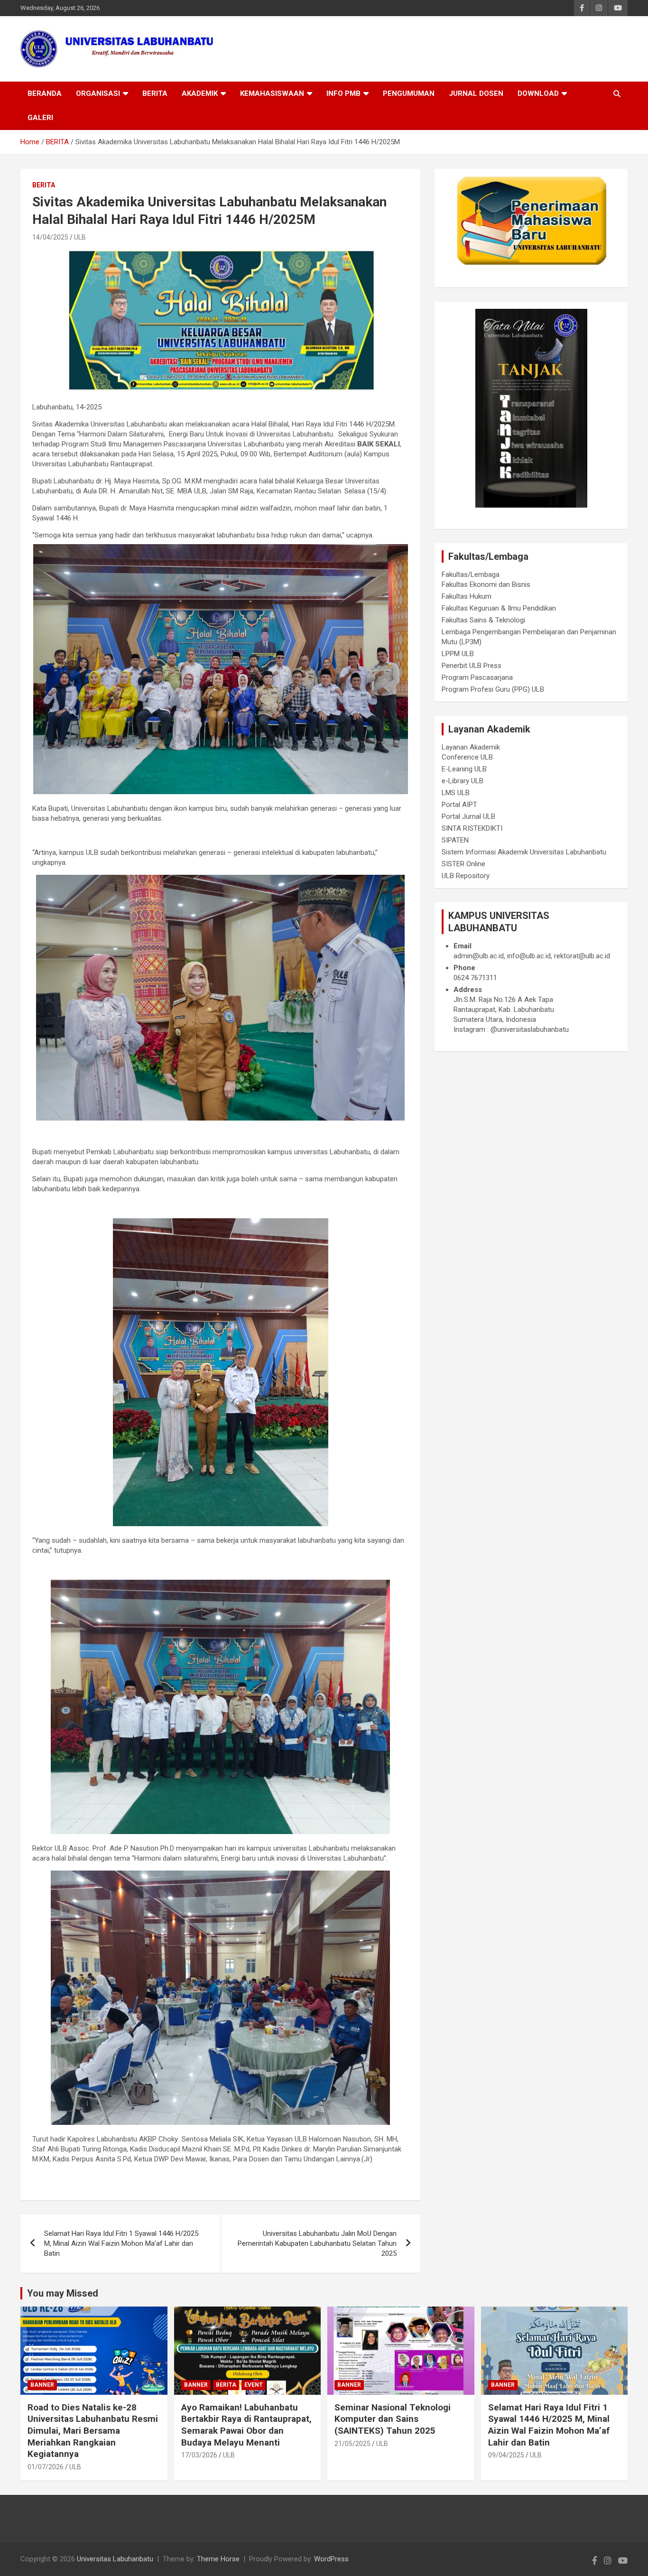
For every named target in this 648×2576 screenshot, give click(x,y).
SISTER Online (463, 864)
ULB (80, 237)
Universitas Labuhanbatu (115, 2559)
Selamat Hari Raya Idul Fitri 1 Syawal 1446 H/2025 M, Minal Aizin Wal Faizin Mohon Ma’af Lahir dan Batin (121, 2243)
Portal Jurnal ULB (468, 816)
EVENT (254, 2385)
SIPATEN (455, 840)
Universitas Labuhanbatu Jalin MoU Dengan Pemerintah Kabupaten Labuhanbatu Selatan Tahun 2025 (317, 2243)
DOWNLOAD (538, 93)
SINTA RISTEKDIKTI (472, 828)
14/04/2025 (50, 237)
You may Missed (63, 2293)
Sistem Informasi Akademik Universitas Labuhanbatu (524, 852)
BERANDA (45, 93)
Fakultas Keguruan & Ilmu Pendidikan (499, 608)
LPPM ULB (458, 654)
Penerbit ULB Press (472, 666)
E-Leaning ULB (464, 769)
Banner (42, 2385)
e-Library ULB (463, 781)
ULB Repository (466, 876)
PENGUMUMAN (409, 93)
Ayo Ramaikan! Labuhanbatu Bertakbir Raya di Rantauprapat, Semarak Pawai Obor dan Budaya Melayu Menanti (246, 2425)
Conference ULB (467, 757)
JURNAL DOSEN (476, 93)
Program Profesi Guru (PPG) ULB (493, 689)
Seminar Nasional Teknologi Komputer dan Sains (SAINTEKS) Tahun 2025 (393, 2419)
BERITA (155, 93)
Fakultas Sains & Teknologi (483, 620)
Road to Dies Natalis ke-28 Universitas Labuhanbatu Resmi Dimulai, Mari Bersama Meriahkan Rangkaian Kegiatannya (93, 2431)
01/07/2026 (46, 2467)
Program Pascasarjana (477, 677)
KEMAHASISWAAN (272, 93)
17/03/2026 (199, 2455)
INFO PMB (343, 93)
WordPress (331, 2559)
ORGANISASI (98, 93)
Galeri (40, 118)
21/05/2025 (352, 2444)
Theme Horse (218, 2559)
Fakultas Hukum (467, 596)
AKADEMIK (200, 93)
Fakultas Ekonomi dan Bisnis (486, 584)
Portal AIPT (459, 805)
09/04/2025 (506, 2455)
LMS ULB (456, 793)
